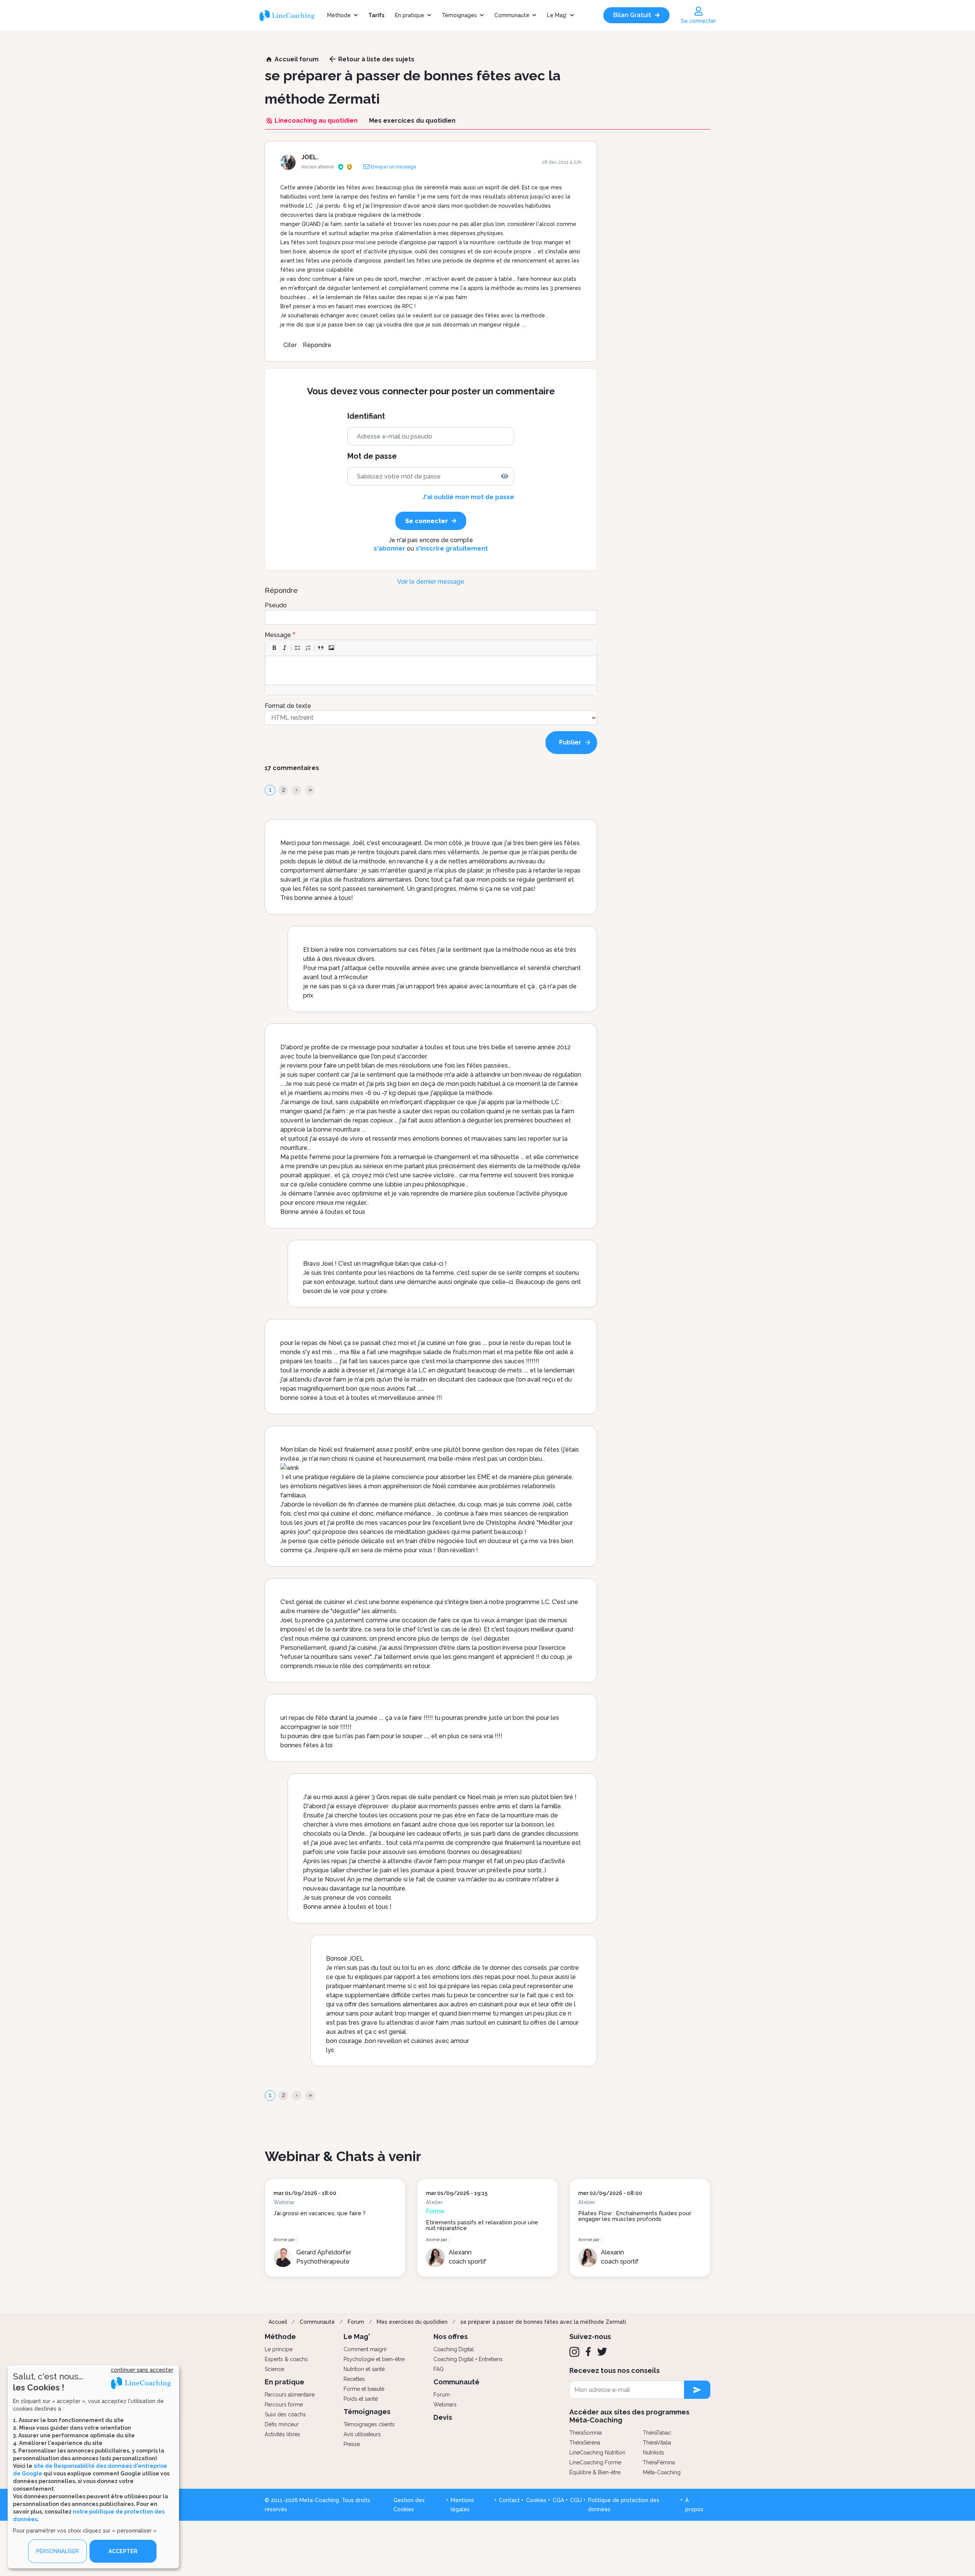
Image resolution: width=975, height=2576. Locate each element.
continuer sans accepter (142, 2370)
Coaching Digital (454, 2349)
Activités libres (282, 2434)
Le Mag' (557, 15)
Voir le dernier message (431, 582)
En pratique (410, 15)
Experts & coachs (286, 2359)
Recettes (354, 2379)
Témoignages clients (369, 2424)
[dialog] (93, 2467)
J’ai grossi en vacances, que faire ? (320, 2213)
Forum (356, 2322)
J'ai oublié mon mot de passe (468, 497)
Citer (290, 345)
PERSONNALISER (58, 2551)
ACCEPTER (123, 2551)
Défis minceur (282, 2424)
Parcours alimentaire (290, 2395)
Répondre (317, 345)
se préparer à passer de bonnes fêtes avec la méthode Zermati (543, 2322)
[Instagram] (574, 2352)
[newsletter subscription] (697, 2390)
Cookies (536, 2500)
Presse (352, 2444)
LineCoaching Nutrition (597, 2453)
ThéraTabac (657, 2433)
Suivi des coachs (285, 2414)
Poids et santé (361, 2399)
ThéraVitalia (657, 2443)
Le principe (279, 2349)
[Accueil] (290, 15)
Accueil (278, 2322)
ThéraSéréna (585, 2443)
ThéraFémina (659, 2462)
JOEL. (310, 157)
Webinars (445, 2405)
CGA (558, 2500)
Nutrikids (654, 2453)
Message (278, 635)
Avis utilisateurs (362, 2434)
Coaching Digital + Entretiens (468, 2359)
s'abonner (389, 548)
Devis (443, 2417)
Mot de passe (372, 456)
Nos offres (451, 2337)
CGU (576, 2500)
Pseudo (276, 605)
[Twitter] (602, 2352)
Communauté (512, 15)
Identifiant (366, 416)
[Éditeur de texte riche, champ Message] (431, 670)
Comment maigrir (365, 2349)
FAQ (439, 2369)
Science (274, 2369)
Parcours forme (284, 2405)
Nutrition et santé (364, 2369)
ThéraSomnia (586, 2433)
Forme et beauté (364, 2389)
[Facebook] (588, 2352)
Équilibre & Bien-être (595, 2472)
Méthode (339, 15)
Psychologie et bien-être (374, 2359)
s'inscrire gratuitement (452, 548)
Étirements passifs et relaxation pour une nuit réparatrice (482, 2225)
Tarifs (376, 15)
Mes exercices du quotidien (412, 2322)
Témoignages (459, 15)
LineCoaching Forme (595, 2462)
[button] (274, 648)
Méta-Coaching (662, 2472)
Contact (509, 2500)
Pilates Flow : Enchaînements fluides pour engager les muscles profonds (635, 2216)
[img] (505, 476)
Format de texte (288, 706)
